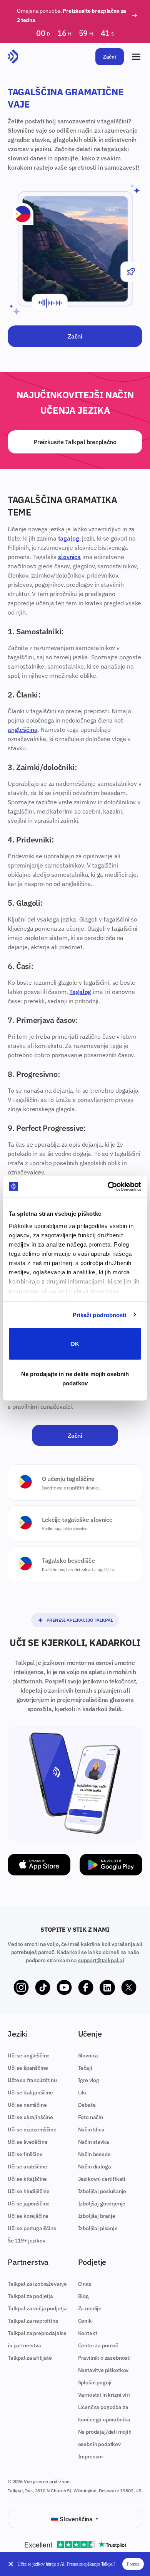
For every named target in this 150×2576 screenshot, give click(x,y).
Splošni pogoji (95, 2382)
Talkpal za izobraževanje (37, 2284)
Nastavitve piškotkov (103, 2370)
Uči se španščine (28, 2068)
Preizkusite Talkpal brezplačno (75, 442)
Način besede (94, 2154)
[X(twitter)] (129, 1988)
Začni (110, 57)
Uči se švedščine (27, 2142)
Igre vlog (89, 2080)
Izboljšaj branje (97, 2216)
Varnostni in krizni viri (104, 2395)
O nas (85, 2284)
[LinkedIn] (107, 1988)
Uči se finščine (25, 2154)
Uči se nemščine (27, 2105)
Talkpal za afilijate (30, 2358)
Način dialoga (95, 2167)
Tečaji (85, 2068)
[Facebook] (86, 1988)
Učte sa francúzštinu (32, 2080)
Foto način (91, 2117)
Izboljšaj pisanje (98, 2228)
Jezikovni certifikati (102, 2179)
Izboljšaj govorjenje (102, 2204)
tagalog (69, 538)
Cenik (85, 2321)
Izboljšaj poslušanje (102, 2191)
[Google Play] (111, 1865)
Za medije (90, 2308)
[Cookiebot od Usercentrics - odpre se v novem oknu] (108, 1186)
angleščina (22, 730)
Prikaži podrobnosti (100, 1315)
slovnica (69, 557)
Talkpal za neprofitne (33, 2321)
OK (75, 1344)
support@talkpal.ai (101, 1960)
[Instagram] (21, 1988)
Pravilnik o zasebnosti (104, 2358)
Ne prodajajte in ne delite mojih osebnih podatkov (75, 1378)
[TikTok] (43, 1988)
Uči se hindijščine (29, 2191)
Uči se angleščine (29, 2055)
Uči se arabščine (27, 2167)
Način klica (91, 2130)
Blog (83, 2296)
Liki (82, 2092)
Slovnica (88, 2055)
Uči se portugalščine (32, 2228)
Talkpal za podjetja (30, 2296)
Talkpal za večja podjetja (37, 2308)
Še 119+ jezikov (27, 2241)
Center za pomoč (98, 2345)
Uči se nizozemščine (32, 2130)
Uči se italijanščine (30, 2092)
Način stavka (94, 2142)
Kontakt (88, 2333)
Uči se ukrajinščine (30, 2117)
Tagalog (80, 992)
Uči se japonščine (29, 2204)
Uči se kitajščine (27, 2179)
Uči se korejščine (28, 2216)
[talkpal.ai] (13, 57)
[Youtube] (64, 1988)
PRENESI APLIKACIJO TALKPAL (80, 1620)
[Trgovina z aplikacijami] (39, 1865)
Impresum (91, 2456)
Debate (87, 2105)
